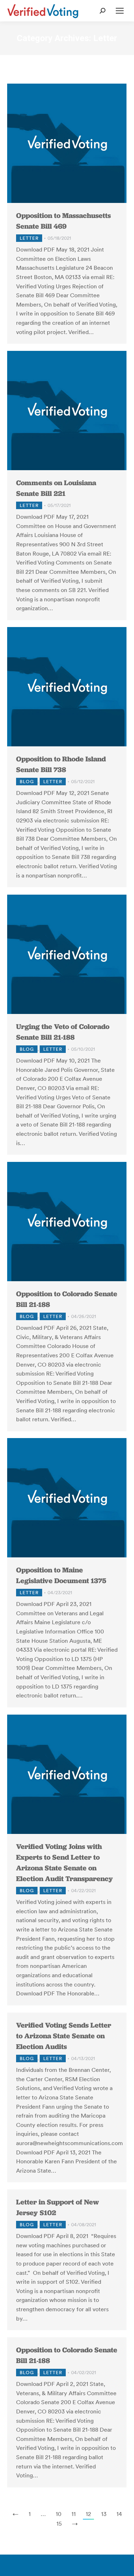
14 (119, 2514)
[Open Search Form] (103, 11)
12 (88, 2514)
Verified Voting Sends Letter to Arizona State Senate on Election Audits (64, 2036)
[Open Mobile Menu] (120, 11)
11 (74, 2514)
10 (59, 2514)
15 (59, 2523)
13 (104, 2514)
